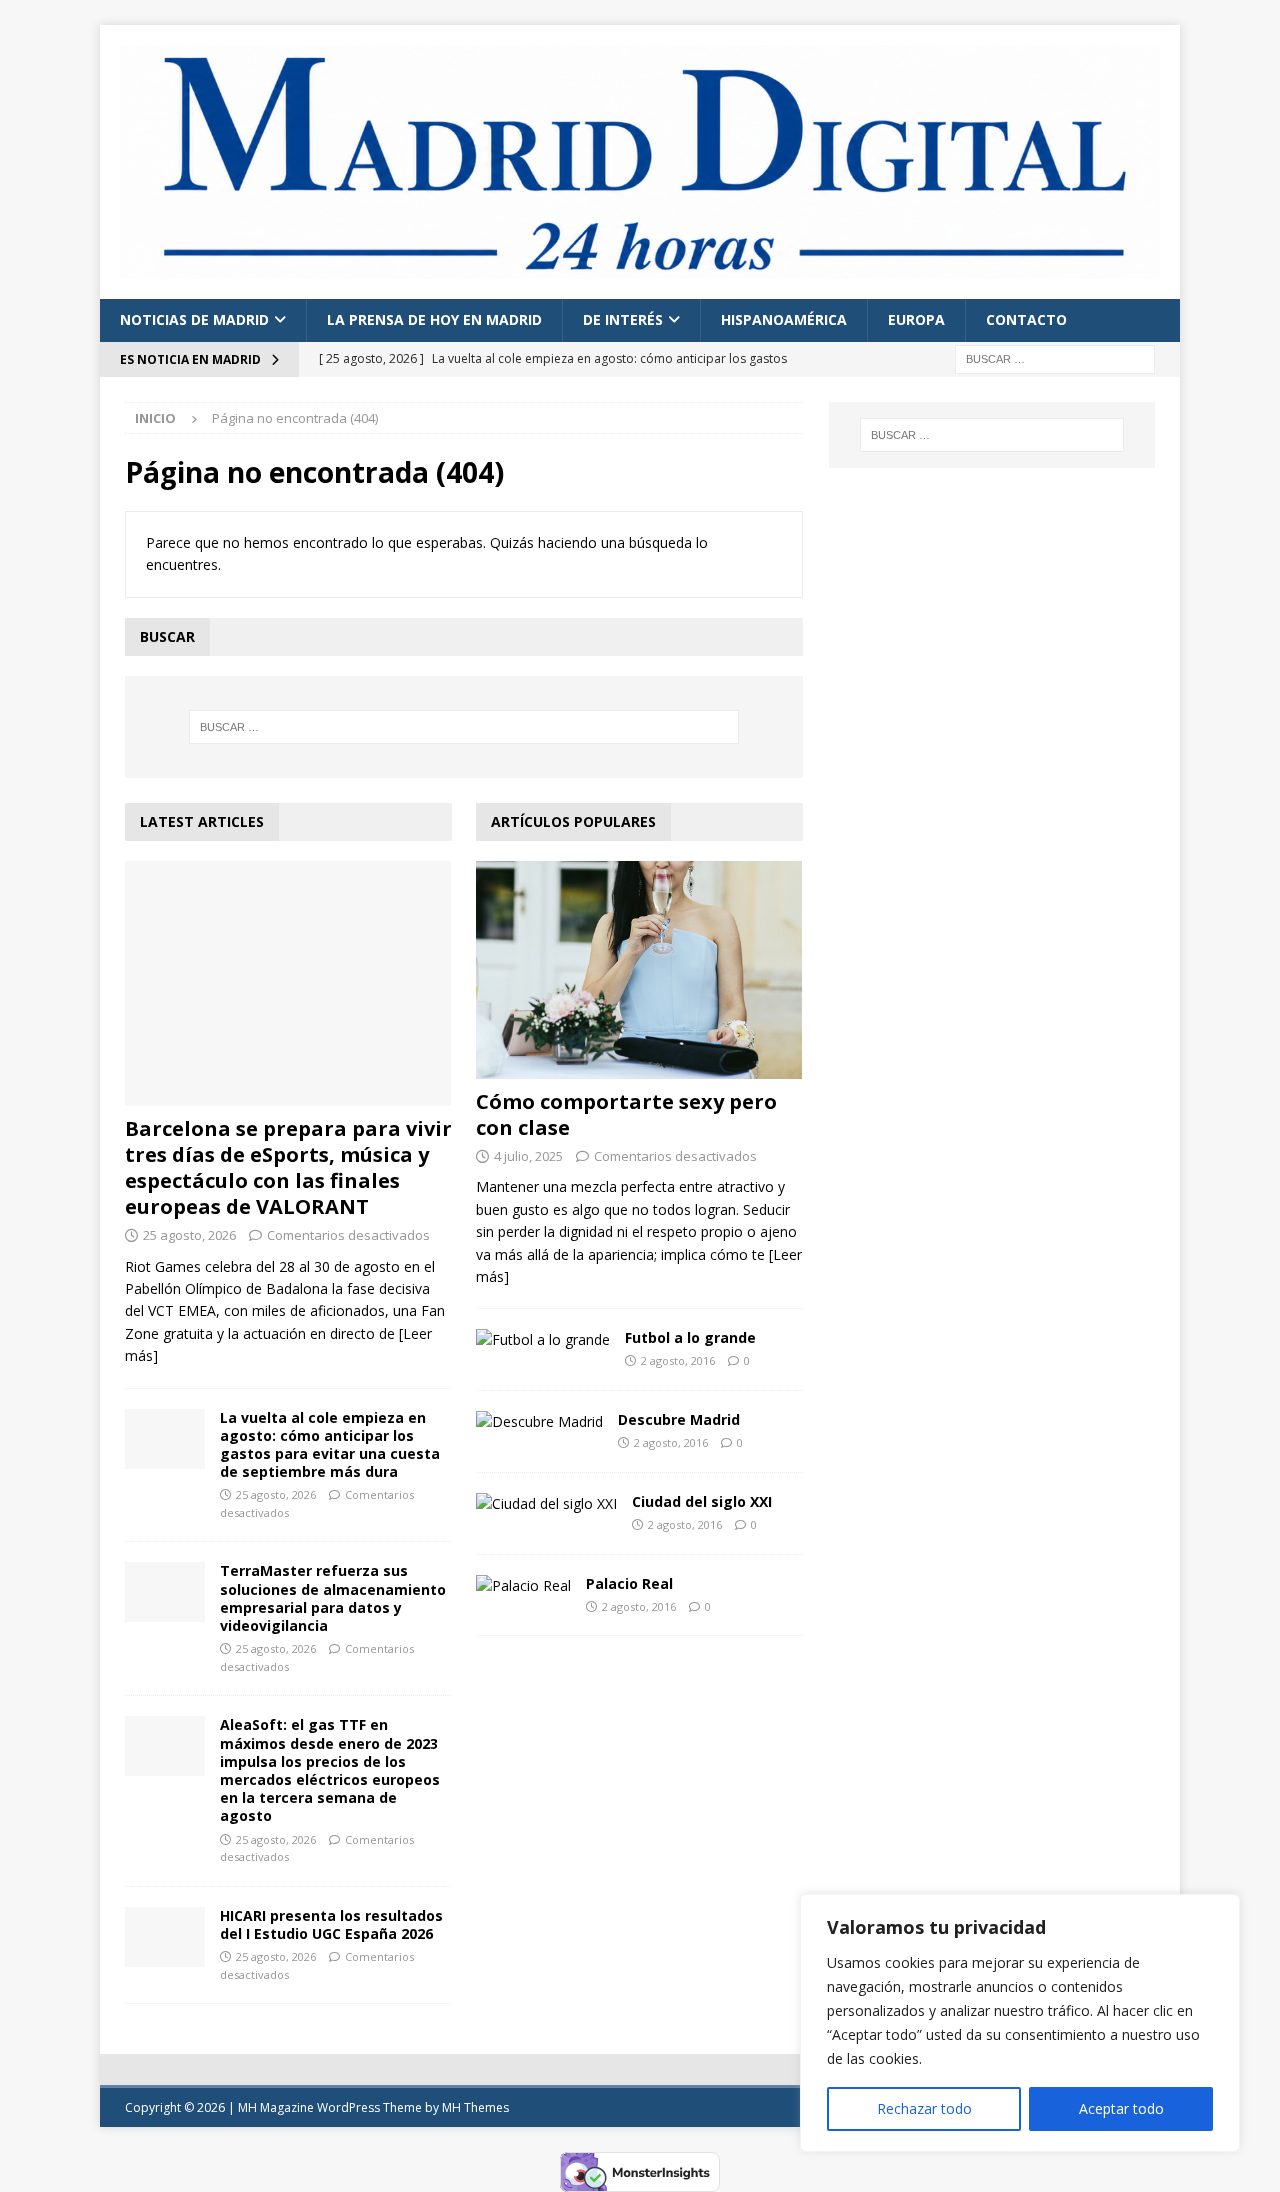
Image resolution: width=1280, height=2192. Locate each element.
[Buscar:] (1055, 357)
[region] (1020, 2023)
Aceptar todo (1121, 2108)
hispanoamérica (784, 319)
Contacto (1026, 319)
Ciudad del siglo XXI (702, 1501)
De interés (623, 319)
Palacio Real (629, 1583)
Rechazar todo (924, 2108)
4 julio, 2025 (528, 1156)
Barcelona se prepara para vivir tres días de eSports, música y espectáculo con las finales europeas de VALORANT (288, 1167)
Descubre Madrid (679, 1419)
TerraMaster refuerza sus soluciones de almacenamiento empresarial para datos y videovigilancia (333, 1598)
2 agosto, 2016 (678, 1360)
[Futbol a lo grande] (543, 1340)
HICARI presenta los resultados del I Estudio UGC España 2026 (331, 1924)
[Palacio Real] (523, 1586)
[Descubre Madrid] (539, 1422)
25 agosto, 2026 (189, 1235)
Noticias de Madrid (194, 319)
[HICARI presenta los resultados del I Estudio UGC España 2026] (165, 1937)
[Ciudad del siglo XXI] (546, 1504)
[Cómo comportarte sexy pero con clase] (639, 970)
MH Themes (475, 2107)
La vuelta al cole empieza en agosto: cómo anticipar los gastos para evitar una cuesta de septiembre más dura (330, 1445)
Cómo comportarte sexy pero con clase (626, 1114)
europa (916, 319)
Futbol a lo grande (690, 1337)
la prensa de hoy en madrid (434, 319)
